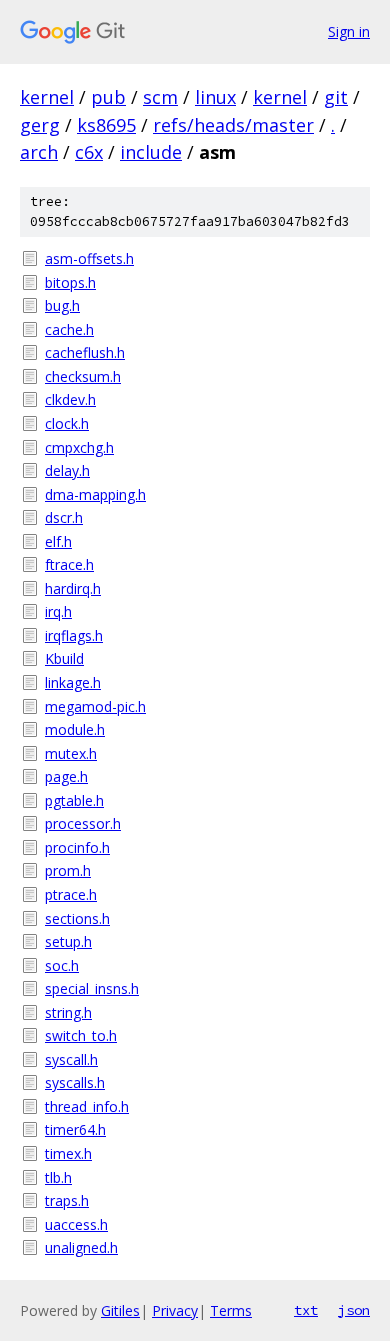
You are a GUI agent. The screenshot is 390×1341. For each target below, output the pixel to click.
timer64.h (75, 1129)
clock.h (67, 423)
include (151, 152)
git (336, 97)
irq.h (58, 611)
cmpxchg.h (79, 447)
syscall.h (71, 1059)
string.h (68, 1012)
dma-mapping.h (95, 494)
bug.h (62, 305)
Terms (231, 1310)
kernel (47, 97)
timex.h (68, 1153)
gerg (40, 125)
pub (108, 97)
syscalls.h (75, 1082)
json (354, 1310)
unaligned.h (81, 1247)
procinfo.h (77, 847)
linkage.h (73, 682)
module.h (75, 729)
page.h (66, 776)
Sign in (349, 31)
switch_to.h (81, 1035)
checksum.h (83, 376)
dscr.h (64, 517)
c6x (89, 152)
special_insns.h (92, 988)
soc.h (62, 965)
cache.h (69, 329)
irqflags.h (74, 635)
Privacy (175, 1310)
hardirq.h (73, 588)
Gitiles (120, 1310)
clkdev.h (70, 399)
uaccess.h (76, 1224)
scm (160, 97)
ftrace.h (69, 564)
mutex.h (71, 753)
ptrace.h (71, 894)
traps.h (67, 1200)
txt (306, 1310)
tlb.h (58, 1177)
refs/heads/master (233, 125)
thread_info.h (87, 1106)
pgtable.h (74, 800)
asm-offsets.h (89, 258)
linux (215, 97)
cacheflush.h (85, 352)
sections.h (77, 918)
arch (39, 152)
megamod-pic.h (95, 706)
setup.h (68, 941)
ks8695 (106, 125)
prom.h (68, 870)
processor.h (83, 823)
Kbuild (64, 658)
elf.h (58, 541)
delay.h (67, 470)
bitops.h (70, 282)
